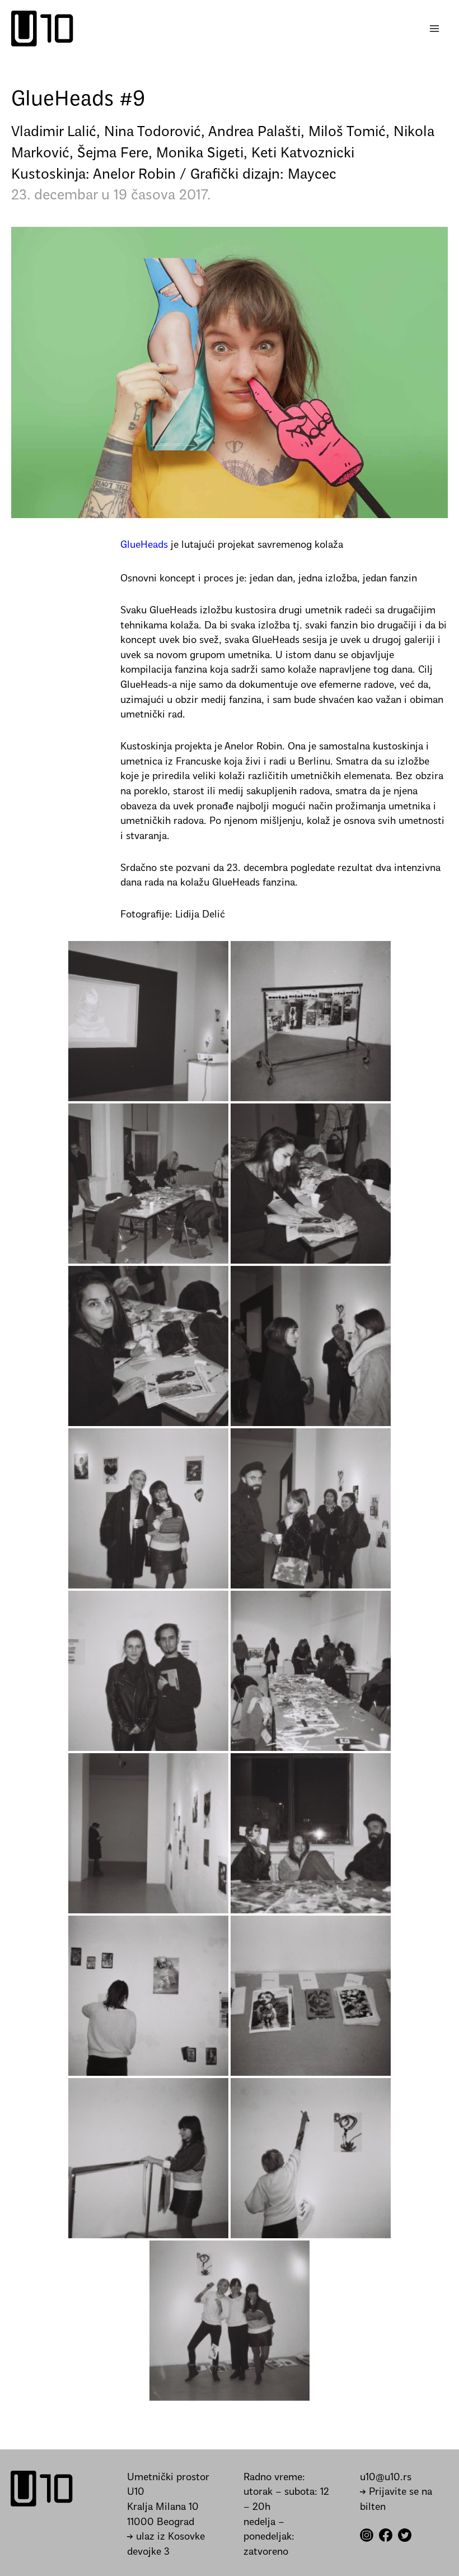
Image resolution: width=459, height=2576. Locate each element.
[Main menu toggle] (435, 29)
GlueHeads (144, 545)
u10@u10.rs (386, 2478)
